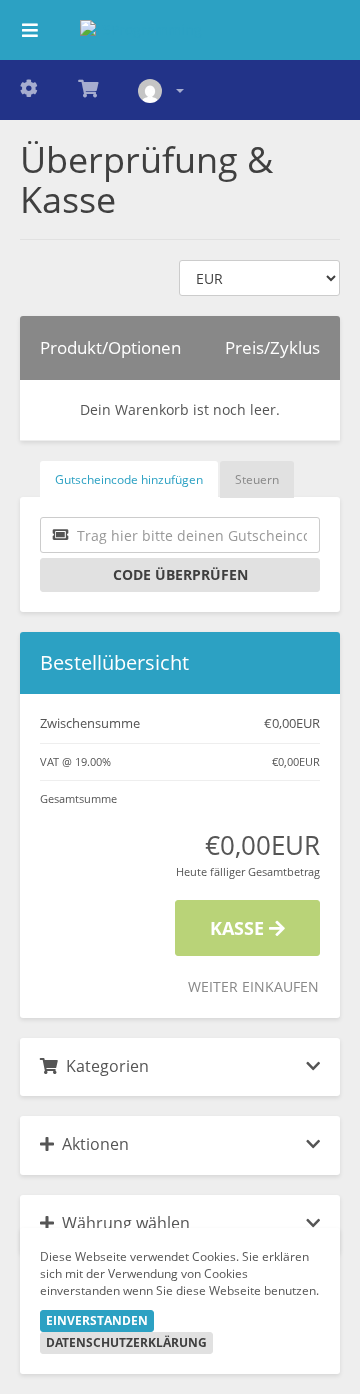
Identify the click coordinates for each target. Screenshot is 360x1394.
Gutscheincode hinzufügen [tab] (129, 479)
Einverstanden (97, 1320)
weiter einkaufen (253, 986)
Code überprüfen (180, 574)
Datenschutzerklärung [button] (126, 1342)
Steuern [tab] (257, 479)
